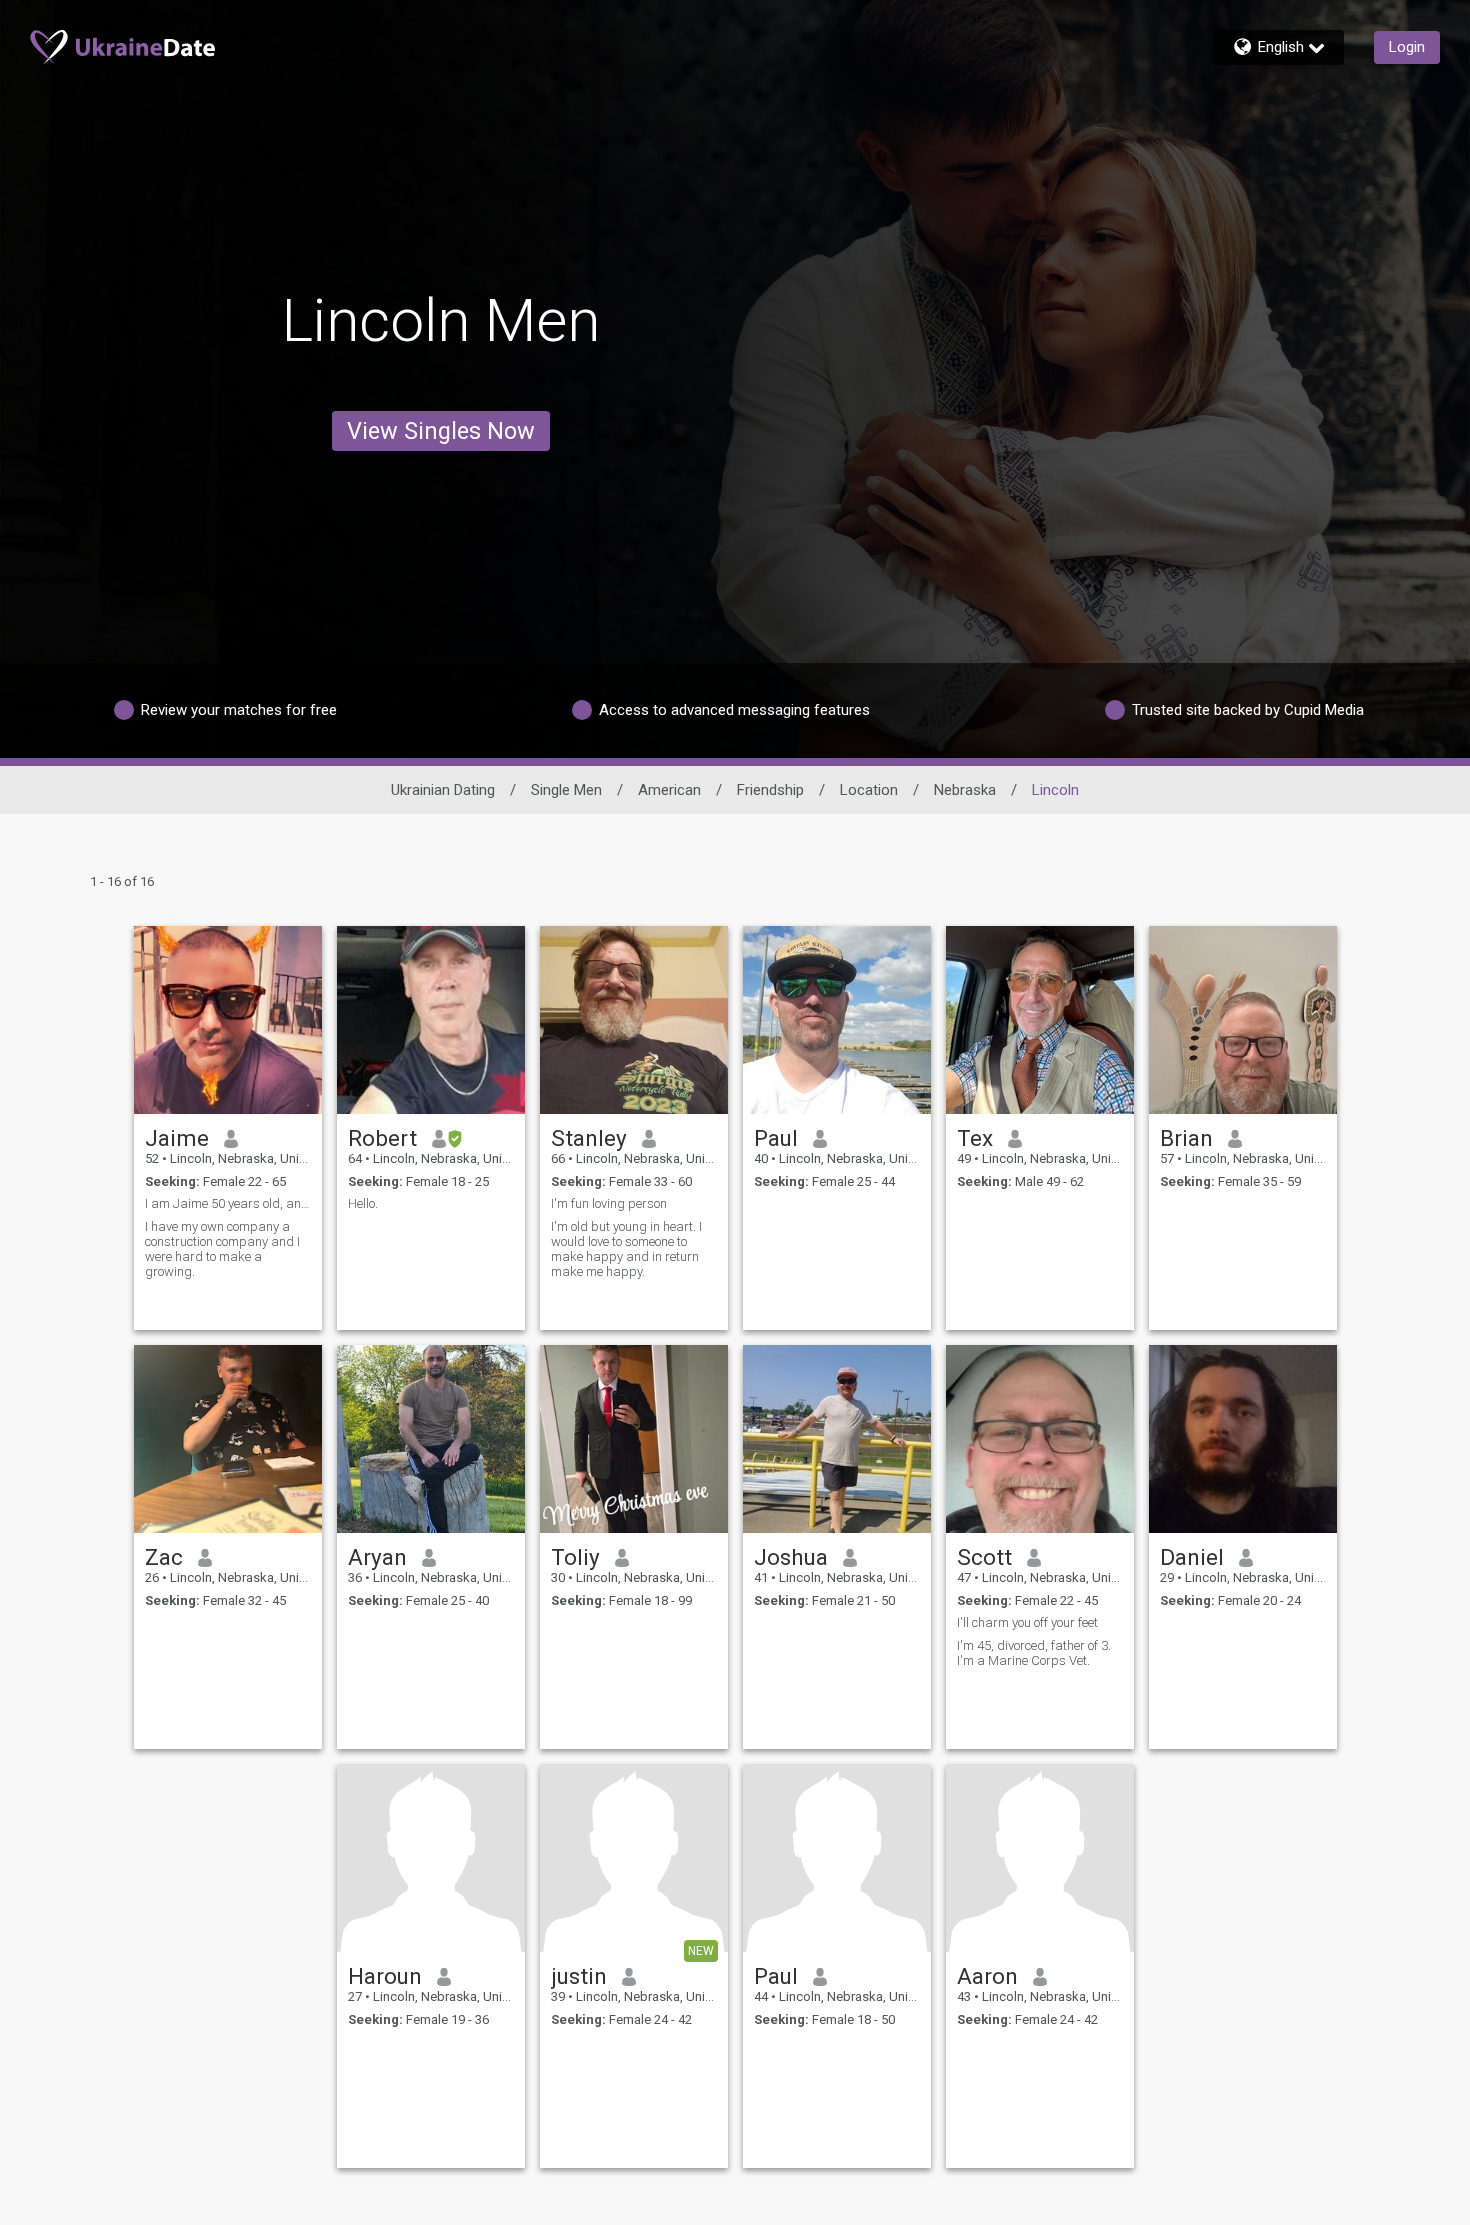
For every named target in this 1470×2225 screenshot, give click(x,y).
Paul (776, 1138)
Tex (975, 1138)
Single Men (566, 790)
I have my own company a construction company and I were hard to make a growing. (222, 1249)
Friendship (770, 790)
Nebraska (965, 790)
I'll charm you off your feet (1027, 1622)
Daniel (1192, 1557)
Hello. (363, 1203)
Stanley (589, 1138)
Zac (164, 1557)
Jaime (177, 1138)
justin (579, 1976)
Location (869, 790)
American (669, 790)
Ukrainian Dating (443, 790)
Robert (382, 1138)
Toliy (575, 1557)
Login (1407, 47)
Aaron (987, 1976)
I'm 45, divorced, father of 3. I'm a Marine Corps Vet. (1034, 1653)
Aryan (377, 1557)
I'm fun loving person (609, 1203)
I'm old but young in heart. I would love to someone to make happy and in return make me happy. (626, 1249)
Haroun (385, 1976)
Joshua (791, 1557)
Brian (1186, 1138)
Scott (984, 1557)
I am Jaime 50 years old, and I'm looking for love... (228, 1203)
